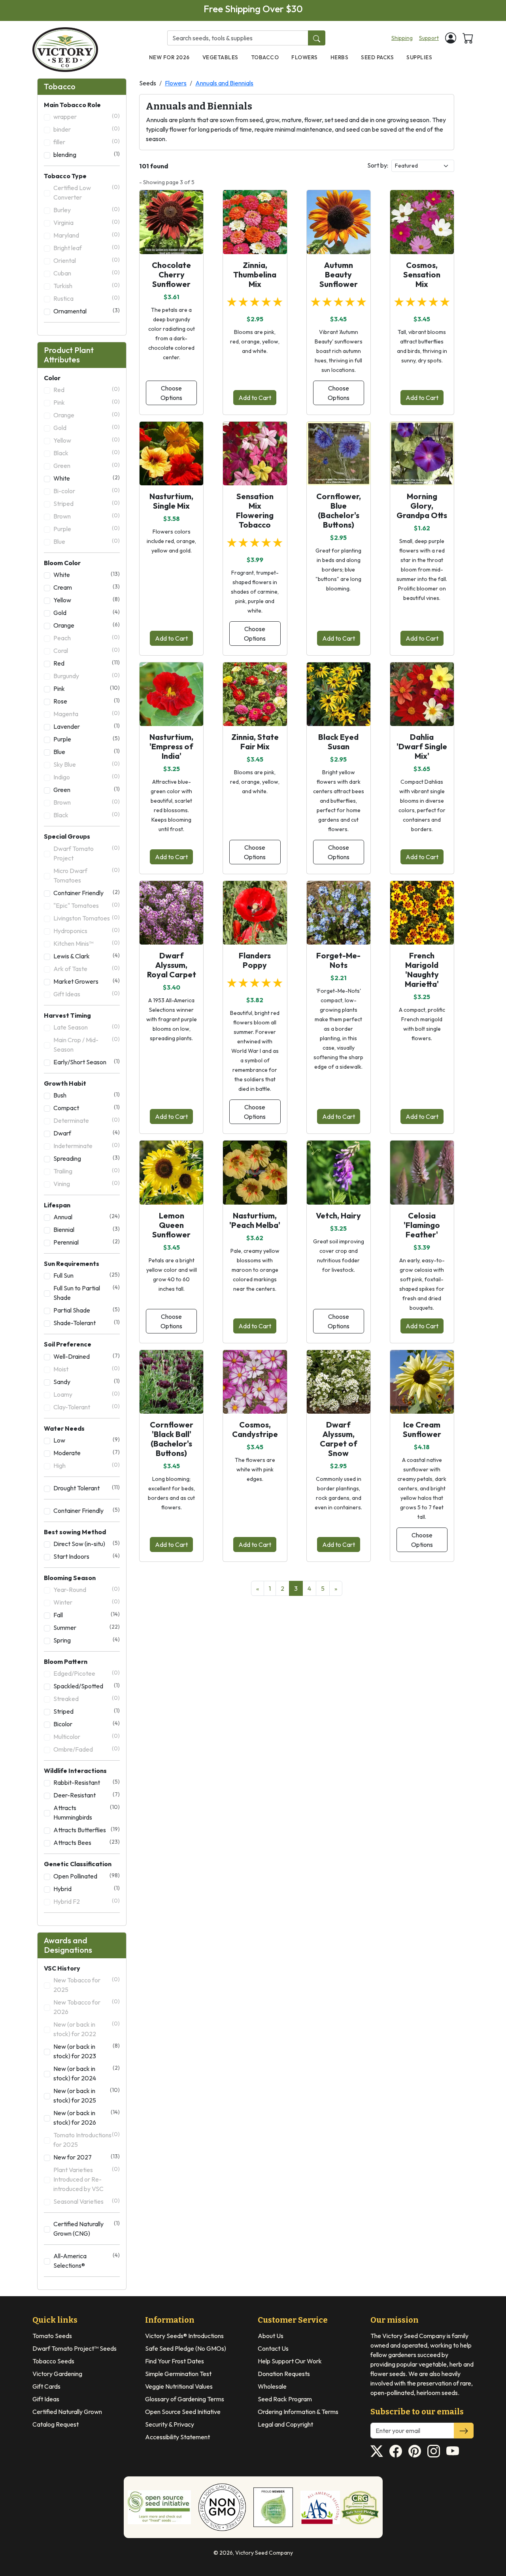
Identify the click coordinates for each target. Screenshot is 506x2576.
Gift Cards (46, 2386)
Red (87, 389)
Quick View (171, 241)
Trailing (87, 1171)
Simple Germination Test (178, 2374)
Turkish (87, 286)
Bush (87, 1095)
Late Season (87, 1027)
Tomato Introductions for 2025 (87, 2139)
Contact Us (273, 2348)
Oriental (87, 260)
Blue (87, 541)
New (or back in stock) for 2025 (87, 2095)
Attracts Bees (87, 1842)
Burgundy (87, 676)
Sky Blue (87, 764)
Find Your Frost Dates (175, 2361)
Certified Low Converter (87, 192)
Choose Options (171, 393)
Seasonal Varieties (87, 2201)
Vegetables (220, 57)
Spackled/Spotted (87, 1686)
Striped (87, 503)
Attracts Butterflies (87, 1830)
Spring (87, 1640)
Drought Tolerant (87, 1488)
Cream (87, 587)
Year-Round (87, 1589)
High (87, 1465)
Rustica (87, 298)
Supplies (419, 57)
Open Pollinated (87, 1876)
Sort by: (378, 165)
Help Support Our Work (290, 2361)
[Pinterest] (415, 2451)
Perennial (87, 1242)
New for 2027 (87, 2157)
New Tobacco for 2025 (87, 1985)
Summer (87, 1627)
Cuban (87, 273)
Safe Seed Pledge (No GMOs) (186, 2348)
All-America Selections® (87, 2260)
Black (87, 453)
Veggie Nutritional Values (179, 2386)
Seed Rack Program (285, 2399)
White (87, 478)
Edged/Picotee (87, 1673)
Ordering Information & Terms (298, 2412)
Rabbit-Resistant (87, 1782)
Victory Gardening (57, 2374)
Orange (87, 415)
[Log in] (451, 38)
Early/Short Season (87, 1062)
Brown (87, 516)
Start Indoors (87, 1556)
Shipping (402, 38)
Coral (87, 650)
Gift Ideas (87, 994)
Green (87, 465)
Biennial (87, 1229)
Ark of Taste (87, 968)
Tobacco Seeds (53, 2361)
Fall (87, 1615)
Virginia (87, 222)
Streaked (87, 1698)
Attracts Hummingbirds (87, 1812)
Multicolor (87, 1736)
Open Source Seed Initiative (183, 2412)
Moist (87, 1369)
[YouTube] (453, 2451)
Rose (87, 701)
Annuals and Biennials (224, 83)
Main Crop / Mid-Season (87, 1044)
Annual (87, 1217)
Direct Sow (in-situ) (87, 1544)
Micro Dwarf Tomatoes (87, 875)
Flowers (305, 57)
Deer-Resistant (87, 1795)
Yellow (87, 440)
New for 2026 (169, 57)
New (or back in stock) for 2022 (87, 2029)
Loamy (87, 1394)
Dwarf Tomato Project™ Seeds (75, 2348)
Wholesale (272, 2386)
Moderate (87, 1453)
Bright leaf (87, 248)
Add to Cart (255, 398)
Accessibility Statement (177, 2437)
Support (429, 38)
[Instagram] (434, 2451)
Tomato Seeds (52, 2336)
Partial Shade (87, 1310)
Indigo (87, 777)
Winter (87, 1602)
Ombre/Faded (87, 1749)
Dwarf (87, 1133)
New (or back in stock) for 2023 (87, 2051)
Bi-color (87, 491)
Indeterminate (87, 1146)
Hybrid (87, 1889)
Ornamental (87, 311)
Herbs (340, 57)
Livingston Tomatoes (87, 918)
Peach (87, 638)
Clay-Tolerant (87, 1407)
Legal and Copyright (285, 2424)
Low (87, 1440)
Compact (87, 1108)
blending (87, 154)
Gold (87, 427)
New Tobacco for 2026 (87, 2007)
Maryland (87, 235)
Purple (87, 529)
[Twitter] (377, 2451)
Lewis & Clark (87, 956)
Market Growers (87, 981)
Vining (87, 1183)
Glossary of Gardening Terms (185, 2399)
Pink (87, 402)
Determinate (87, 1120)
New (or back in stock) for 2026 (87, 2117)
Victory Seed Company (264, 2553)
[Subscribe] (464, 2431)
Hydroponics (87, 931)
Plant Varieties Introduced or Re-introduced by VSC (87, 2179)
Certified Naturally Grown (67, 2412)
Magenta (87, 714)
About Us (271, 2336)
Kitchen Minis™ (87, 943)
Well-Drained (87, 1356)
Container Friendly (87, 893)
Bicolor (87, 1724)
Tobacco (265, 57)
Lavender (87, 726)
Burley (87, 210)
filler (87, 142)
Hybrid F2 (87, 1901)
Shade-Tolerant (87, 1323)
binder (87, 129)
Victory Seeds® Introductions (184, 2336)
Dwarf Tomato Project (87, 853)
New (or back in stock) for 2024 (87, 2073)
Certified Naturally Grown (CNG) (87, 2228)
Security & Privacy (170, 2424)
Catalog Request (56, 2424)
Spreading (87, 1158)
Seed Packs (377, 57)
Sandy (87, 1381)
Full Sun (87, 1275)
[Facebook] (396, 2451)
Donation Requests (284, 2374)
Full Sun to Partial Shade (87, 1293)
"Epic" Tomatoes (87, 905)
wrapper (87, 116)
